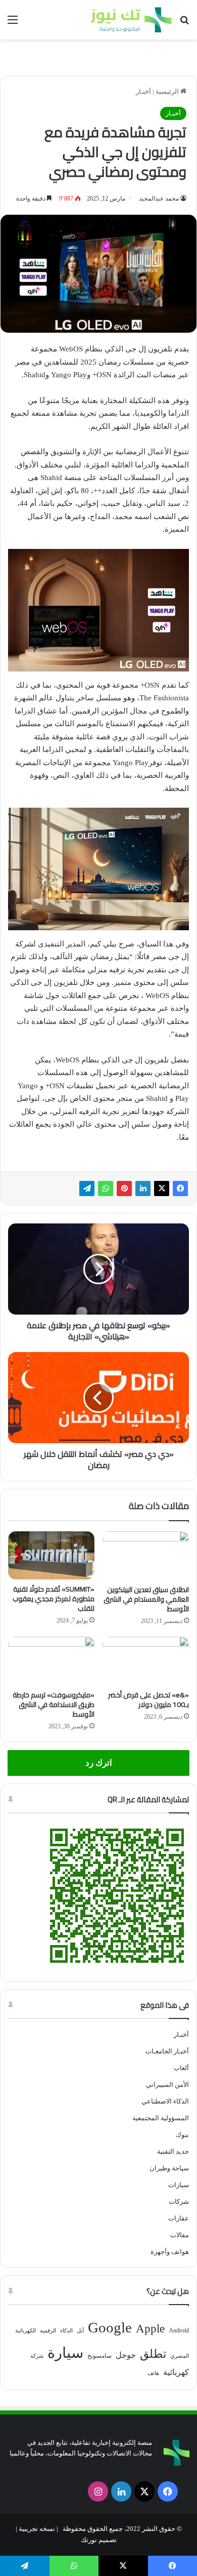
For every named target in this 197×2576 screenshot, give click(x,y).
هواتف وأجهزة (170, 2252)
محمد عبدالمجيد (159, 199)
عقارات (179, 2218)
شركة (37, 2356)
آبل (80, 2331)
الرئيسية (168, 91)
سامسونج (100, 2356)
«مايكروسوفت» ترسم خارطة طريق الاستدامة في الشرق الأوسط (54, 1705)
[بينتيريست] (124, 1188)
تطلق (153, 2354)
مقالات (180, 2235)
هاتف (153, 2373)
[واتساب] (106, 1188)
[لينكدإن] (143, 1188)
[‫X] (162, 1188)
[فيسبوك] (180, 1188)
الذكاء (66, 2331)
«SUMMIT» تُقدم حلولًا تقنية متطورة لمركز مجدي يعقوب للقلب (54, 1599)
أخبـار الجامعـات (167, 2051)
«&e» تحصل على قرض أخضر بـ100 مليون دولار (149, 1700)
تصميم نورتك (99, 2540)
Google (110, 2327)
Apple (150, 2329)
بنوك (182, 2135)
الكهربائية (26, 2331)
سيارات (179, 2185)
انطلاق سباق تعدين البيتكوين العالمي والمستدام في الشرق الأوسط (146, 1599)
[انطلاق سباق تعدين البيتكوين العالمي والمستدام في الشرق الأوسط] (146, 1556)
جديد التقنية (173, 2151)
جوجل (126, 2355)
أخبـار (143, 91)
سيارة (65, 2353)
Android (179, 2330)
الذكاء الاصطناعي (165, 2101)
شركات (179, 2202)
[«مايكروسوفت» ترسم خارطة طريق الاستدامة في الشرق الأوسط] (51, 1661)
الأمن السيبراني (167, 2085)
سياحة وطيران (169, 2168)
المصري (180, 2356)
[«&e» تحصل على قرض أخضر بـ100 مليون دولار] (146, 1661)
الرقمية (48, 2331)
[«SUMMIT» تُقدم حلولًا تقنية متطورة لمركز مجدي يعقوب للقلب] (51, 1556)
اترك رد (99, 1763)
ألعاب (181, 2068)
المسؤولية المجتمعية (161, 2118)
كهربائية (176, 2372)
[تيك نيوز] (131, 20)
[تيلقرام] (87, 1188)
